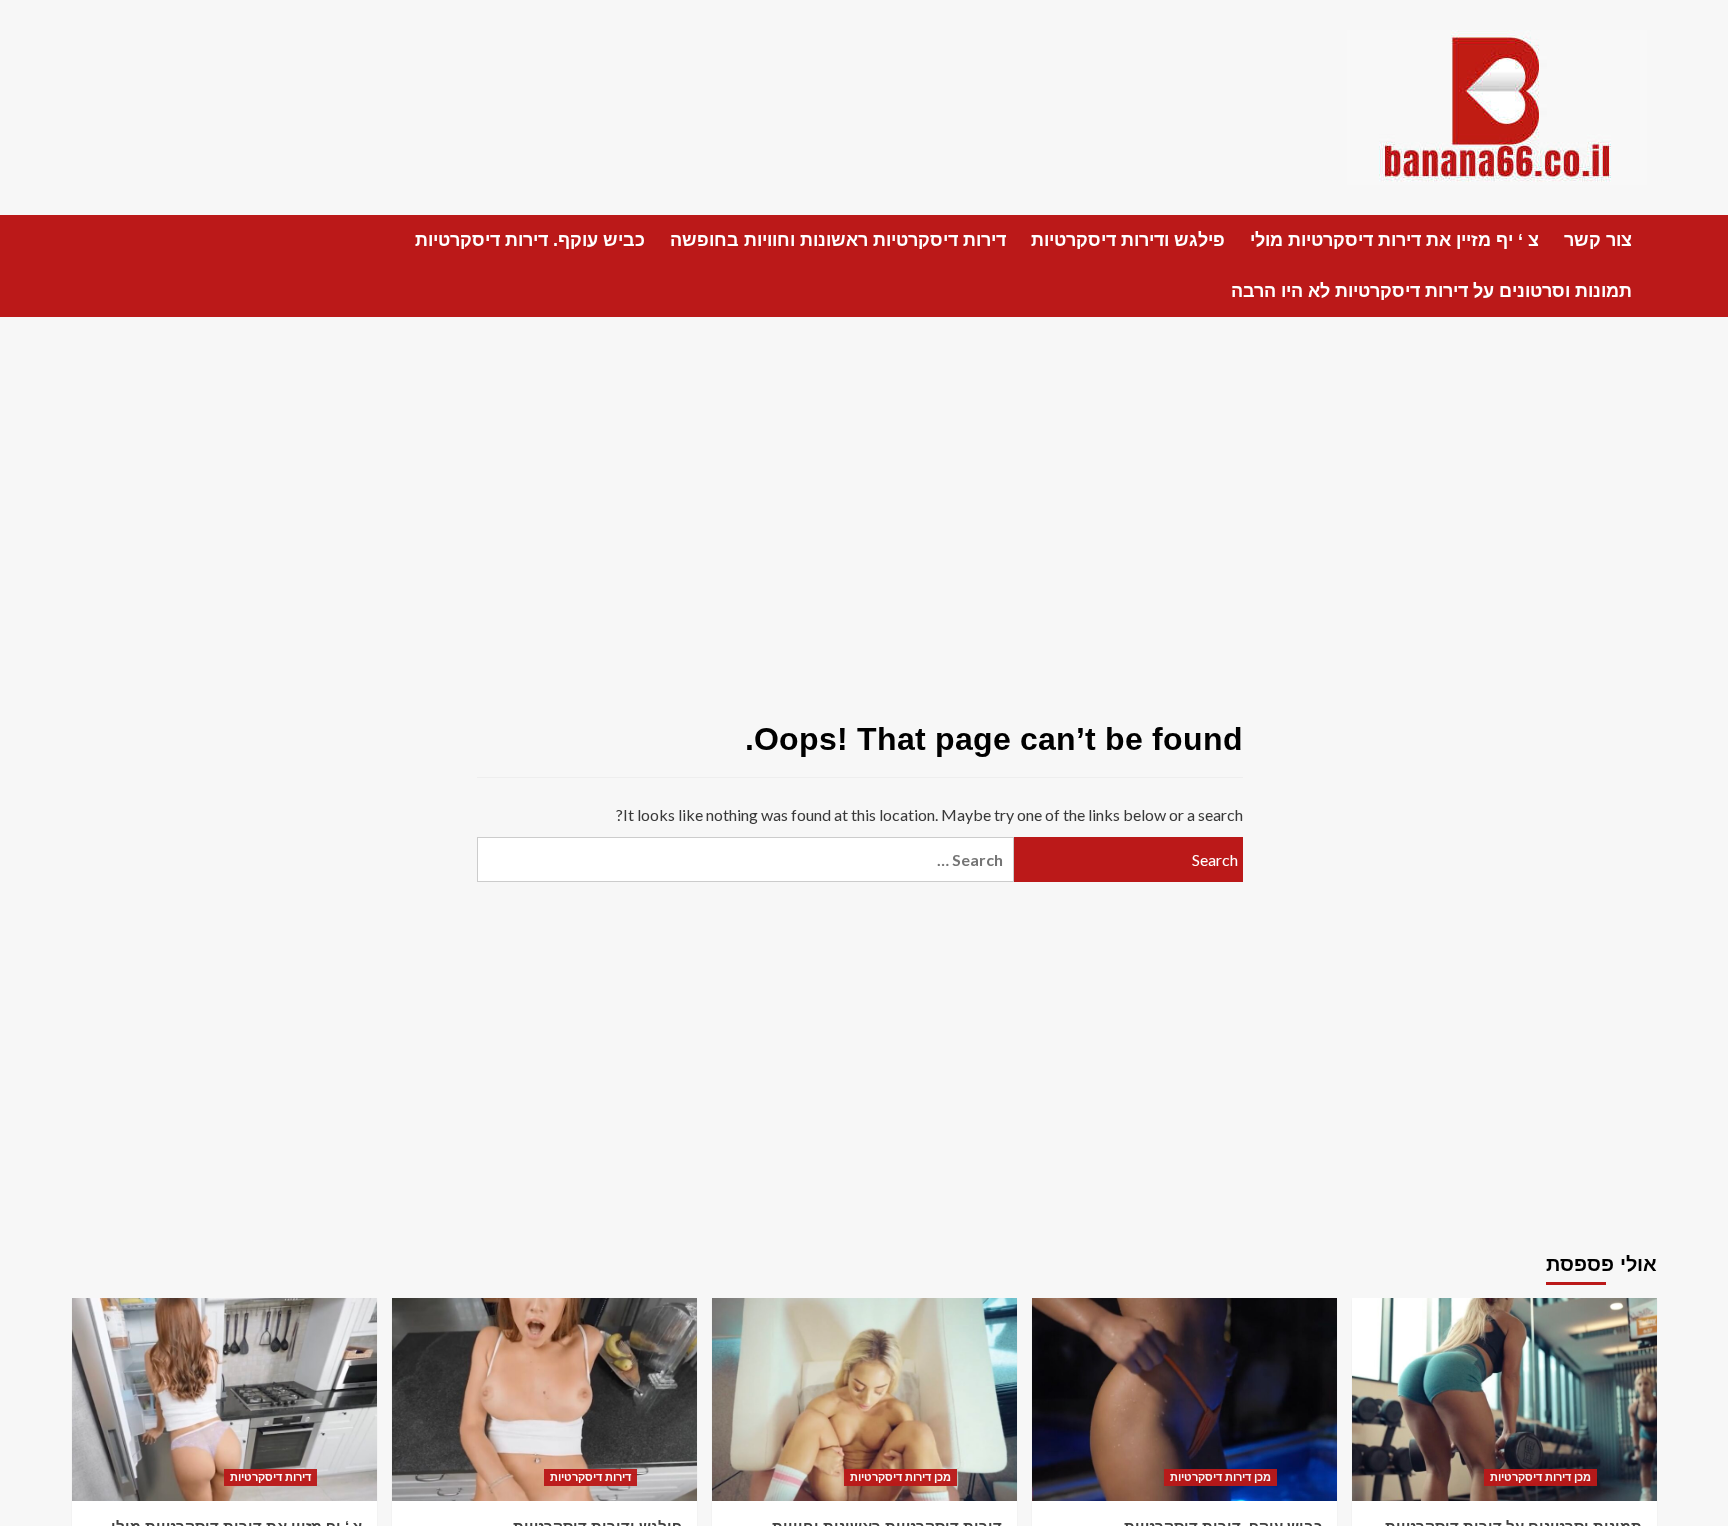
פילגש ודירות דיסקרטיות (1128, 240)
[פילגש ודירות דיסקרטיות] (544, 1399)
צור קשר (1598, 240)
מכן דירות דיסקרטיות (900, 1477)
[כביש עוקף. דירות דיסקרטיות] (1184, 1399)
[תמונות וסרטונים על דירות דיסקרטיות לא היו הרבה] (1504, 1399)
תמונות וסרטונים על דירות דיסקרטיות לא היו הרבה (1431, 291)
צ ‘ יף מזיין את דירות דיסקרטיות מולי (1394, 240)
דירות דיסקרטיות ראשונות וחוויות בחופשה (838, 240)
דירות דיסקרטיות (270, 1477)
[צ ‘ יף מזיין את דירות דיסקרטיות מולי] (224, 1399)
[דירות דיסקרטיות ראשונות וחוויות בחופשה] (864, 1399)
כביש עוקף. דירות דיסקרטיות (530, 240)
